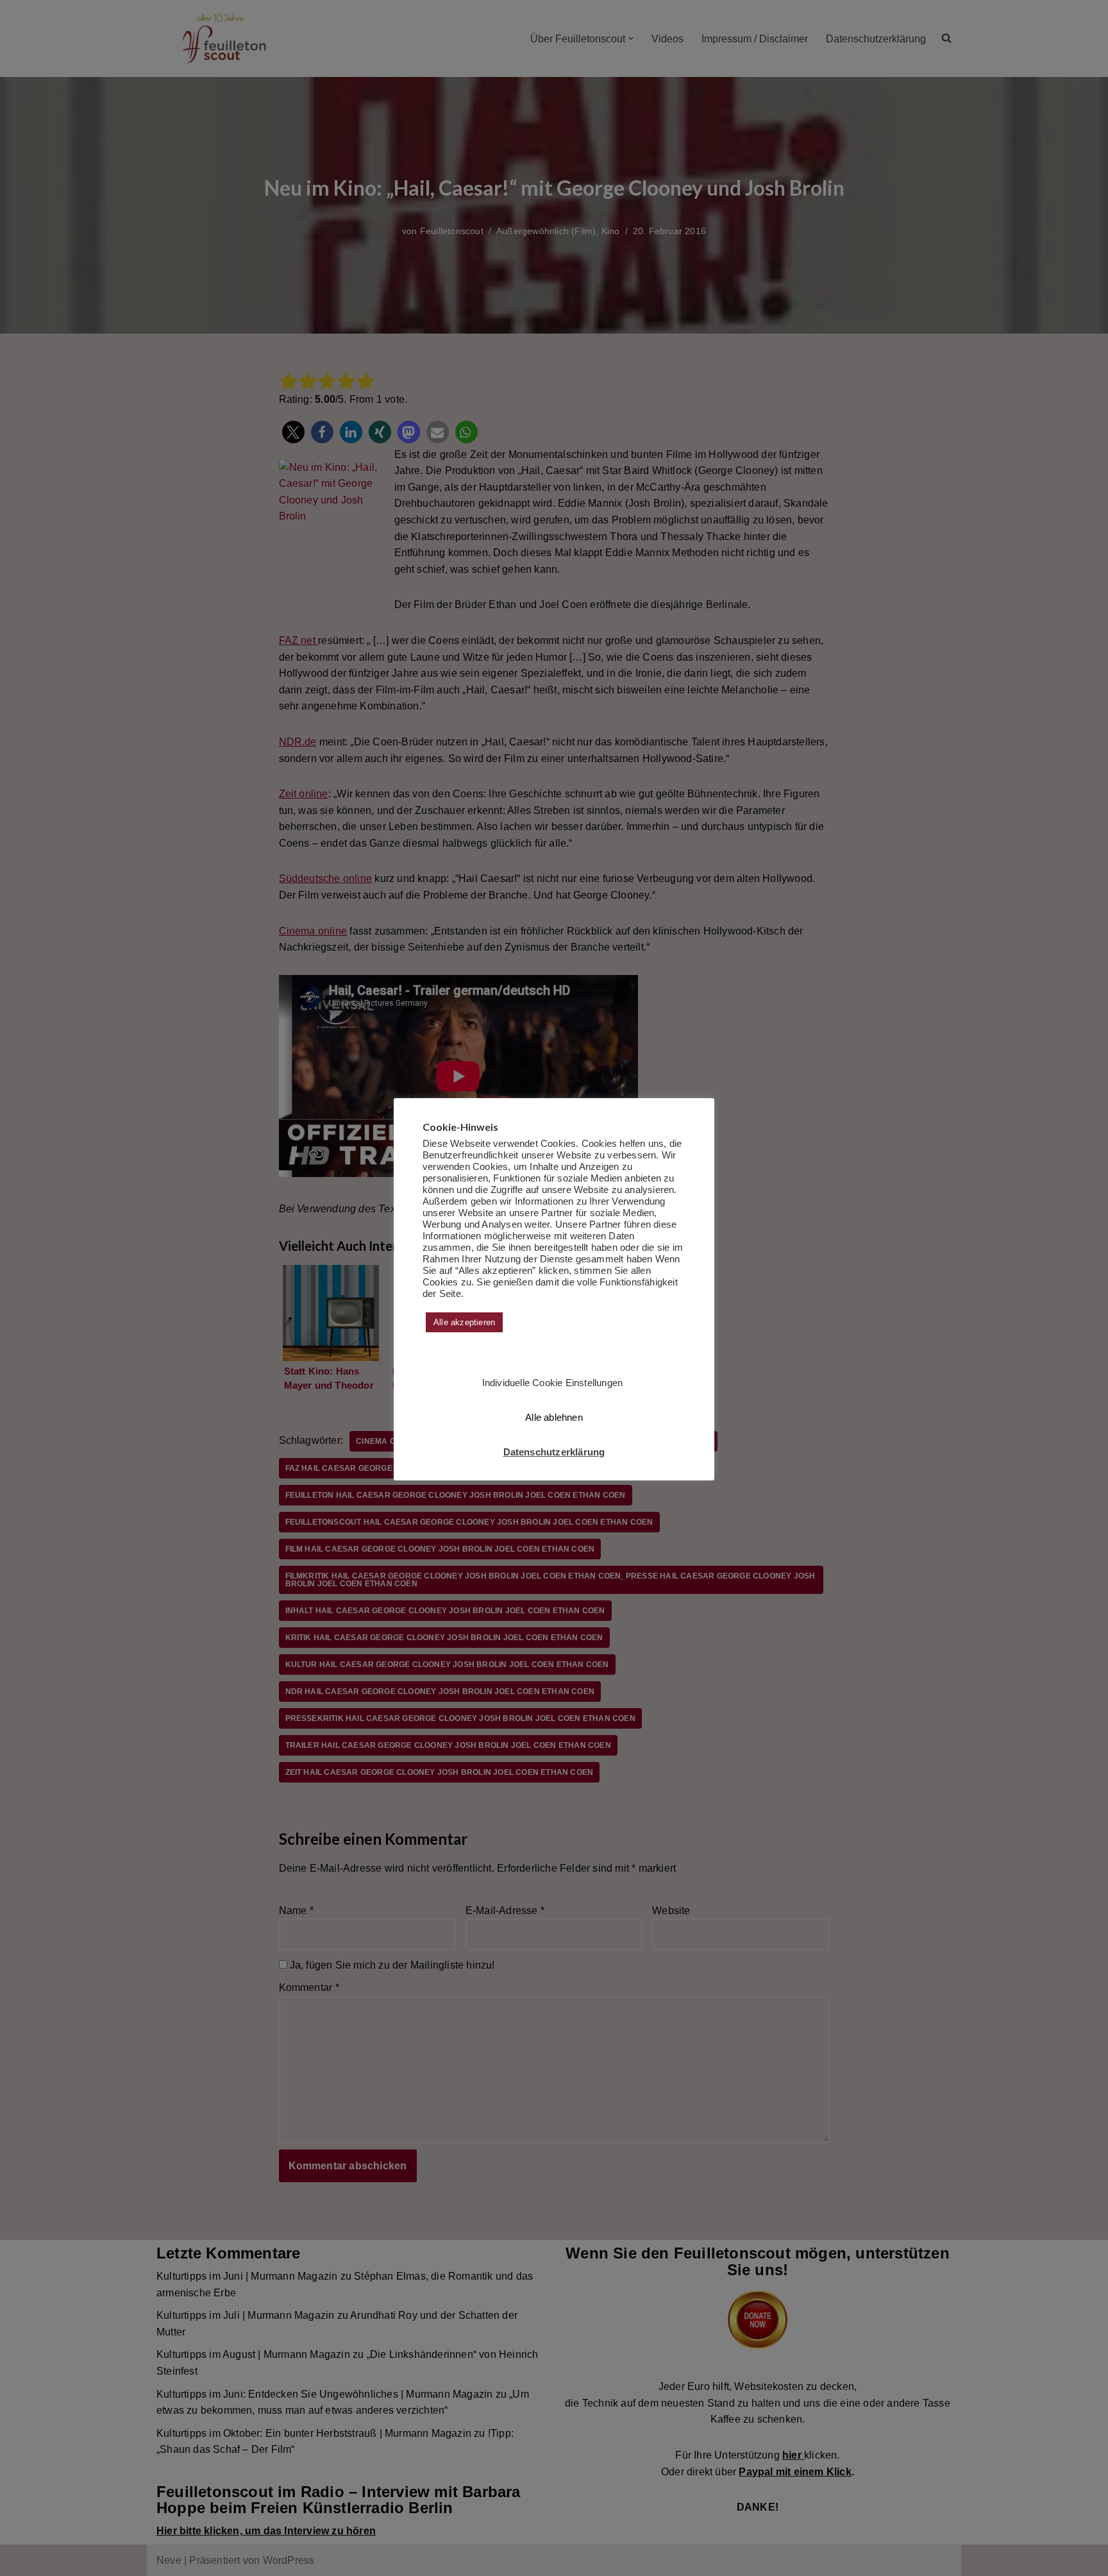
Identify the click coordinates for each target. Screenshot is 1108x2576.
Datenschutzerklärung (554, 1452)
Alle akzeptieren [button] (464, 1322)
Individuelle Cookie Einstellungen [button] (553, 1383)
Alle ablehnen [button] (554, 1417)
